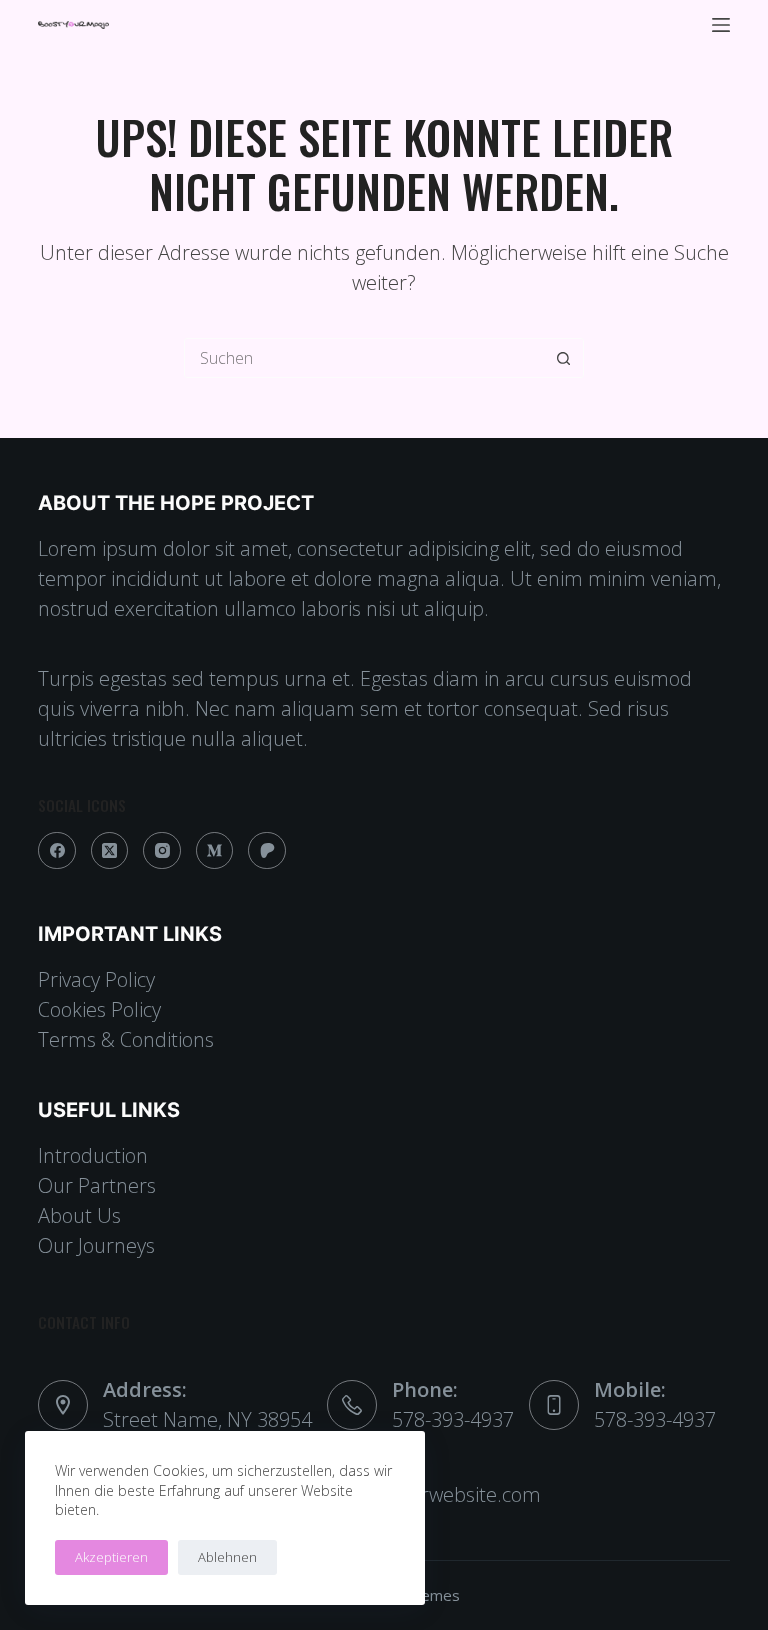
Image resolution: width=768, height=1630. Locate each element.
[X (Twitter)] (110, 851)
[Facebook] (57, 851)
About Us (79, 1215)
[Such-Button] (563, 358)
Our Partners (97, 1185)
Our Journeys (96, 1245)
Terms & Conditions (126, 1039)
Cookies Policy (99, 1009)
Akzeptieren (111, 1557)
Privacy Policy (96, 979)
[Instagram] (162, 851)
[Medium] (215, 851)
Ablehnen (227, 1557)
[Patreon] (267, 851)
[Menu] (721, 25)
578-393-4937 (453, 1419)
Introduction (93, 1155)
